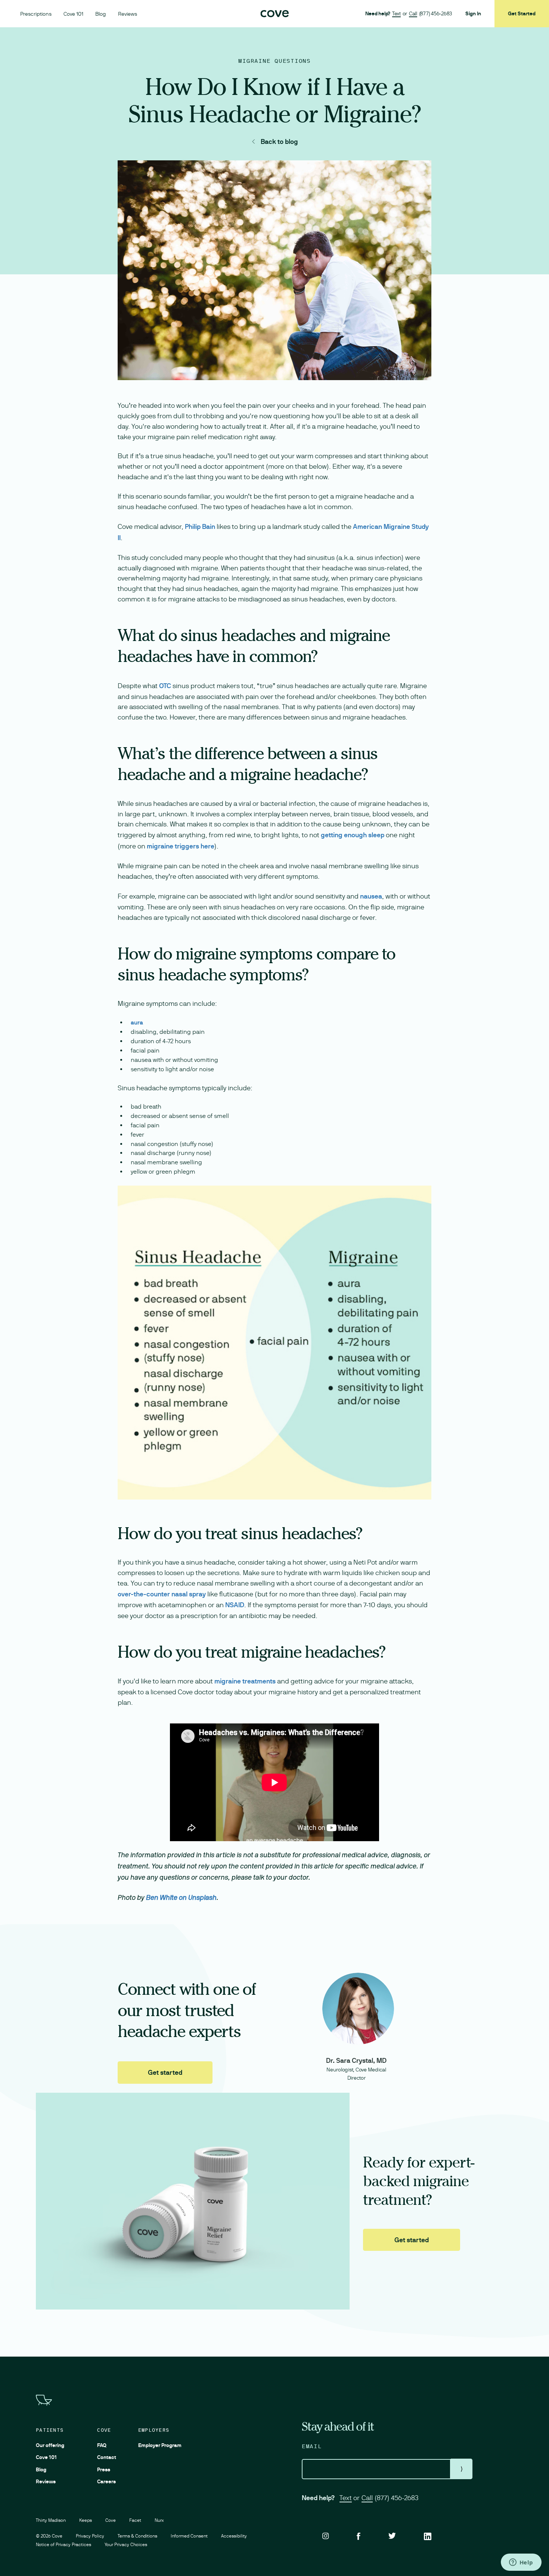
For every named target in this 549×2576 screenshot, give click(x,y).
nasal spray (189, 1594)
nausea (371, 896)
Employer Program (160, 2445)
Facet (135, 2520)
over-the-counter (144, 1594)
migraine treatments (245, 1681)
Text (396, 13)
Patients (50, 2430)
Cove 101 (73, 14)
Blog (101, 14)
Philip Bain (200, 526)
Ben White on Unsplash (181, 1898)
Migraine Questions (274, 61)
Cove (104, 2430)
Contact (107, 2457)
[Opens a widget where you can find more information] (521, 2563)
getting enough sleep (353, 835)
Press (104, 2469)
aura (137, 1022)
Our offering (50, 2445)
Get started (165, 2072)
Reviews (128, 14)
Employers (154, 2430)
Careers (106, 2481)
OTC (165, 686)
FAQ (102, 2445)
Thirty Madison (51, 2520)
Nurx (159, 2520)
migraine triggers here (181, 846)
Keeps (86, 2520)
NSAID (235, 1605)
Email (312, 2446)
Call (413, 13)
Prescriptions (36, 14)
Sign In (473, 13)
